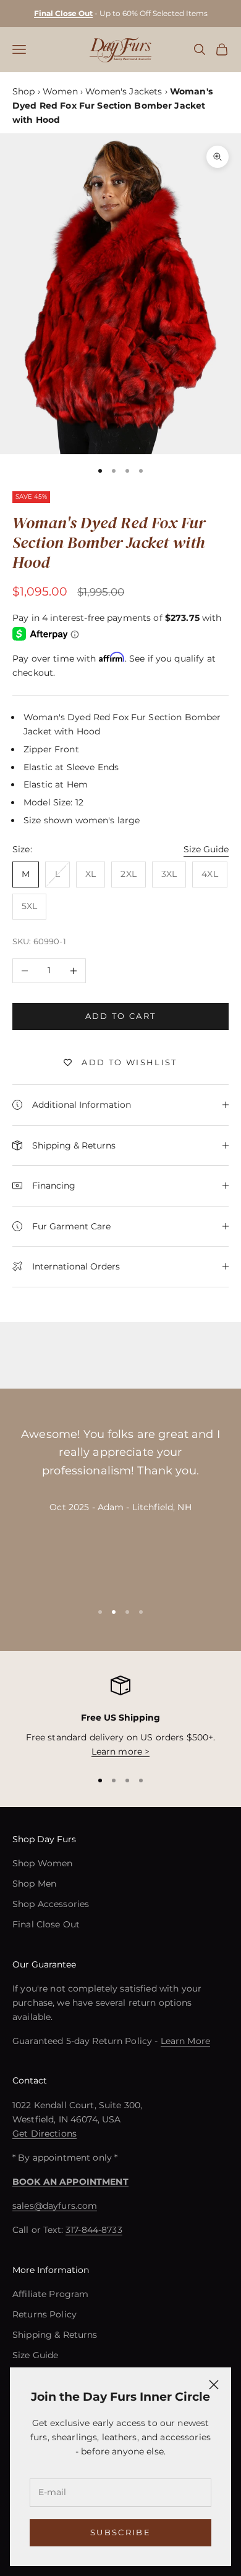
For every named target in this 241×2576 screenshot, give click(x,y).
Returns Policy (44, 2314)
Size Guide (206, 849)
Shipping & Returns (55, 2335)
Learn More (185, 2041)
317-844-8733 (94, 2230)
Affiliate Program (50, 2294)
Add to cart (121, 1016)
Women (60, 91)
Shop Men (34, 1884)
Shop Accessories (51, 1904)
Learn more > (121, 1751)
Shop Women (42, 1863)
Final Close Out (46, 1924)
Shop (24, 91)
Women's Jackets (124, 91)
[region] (120, 1717)
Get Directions (44, 2134)
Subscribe (120, 2532)
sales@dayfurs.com (55, 2206)
